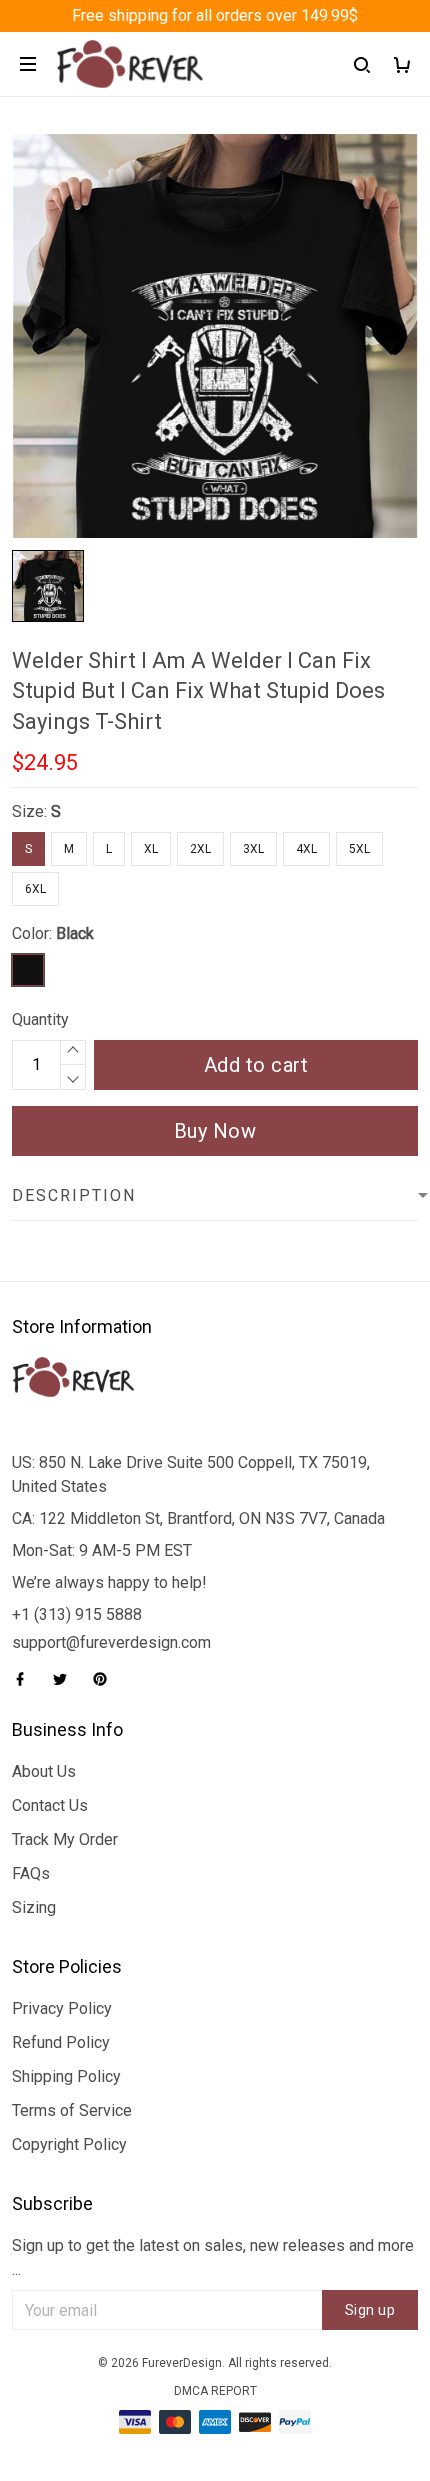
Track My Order (65, 1839)
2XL (200, 849)
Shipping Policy (66, 2076)
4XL (306, 849)
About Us (44, 1771)
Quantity (40, 1019)
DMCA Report (215, 2391)
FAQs (31, 1873)
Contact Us (50, 1805)
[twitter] (66, 1679)
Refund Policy (61, 2042)
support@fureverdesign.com (111, 1642)
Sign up (370, 2310)
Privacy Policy (62, 2008)
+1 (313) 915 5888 (77, 1614)
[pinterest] (106, 1679)
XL (151, 849)
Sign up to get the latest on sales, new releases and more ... (213, 2257)
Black (75, 933)
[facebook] (26, 1679)
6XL (35, 889)
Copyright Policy (69, 2144)
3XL (253, 849)
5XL (359, 849)
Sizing (34, 1907)
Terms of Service (72, 2110)
